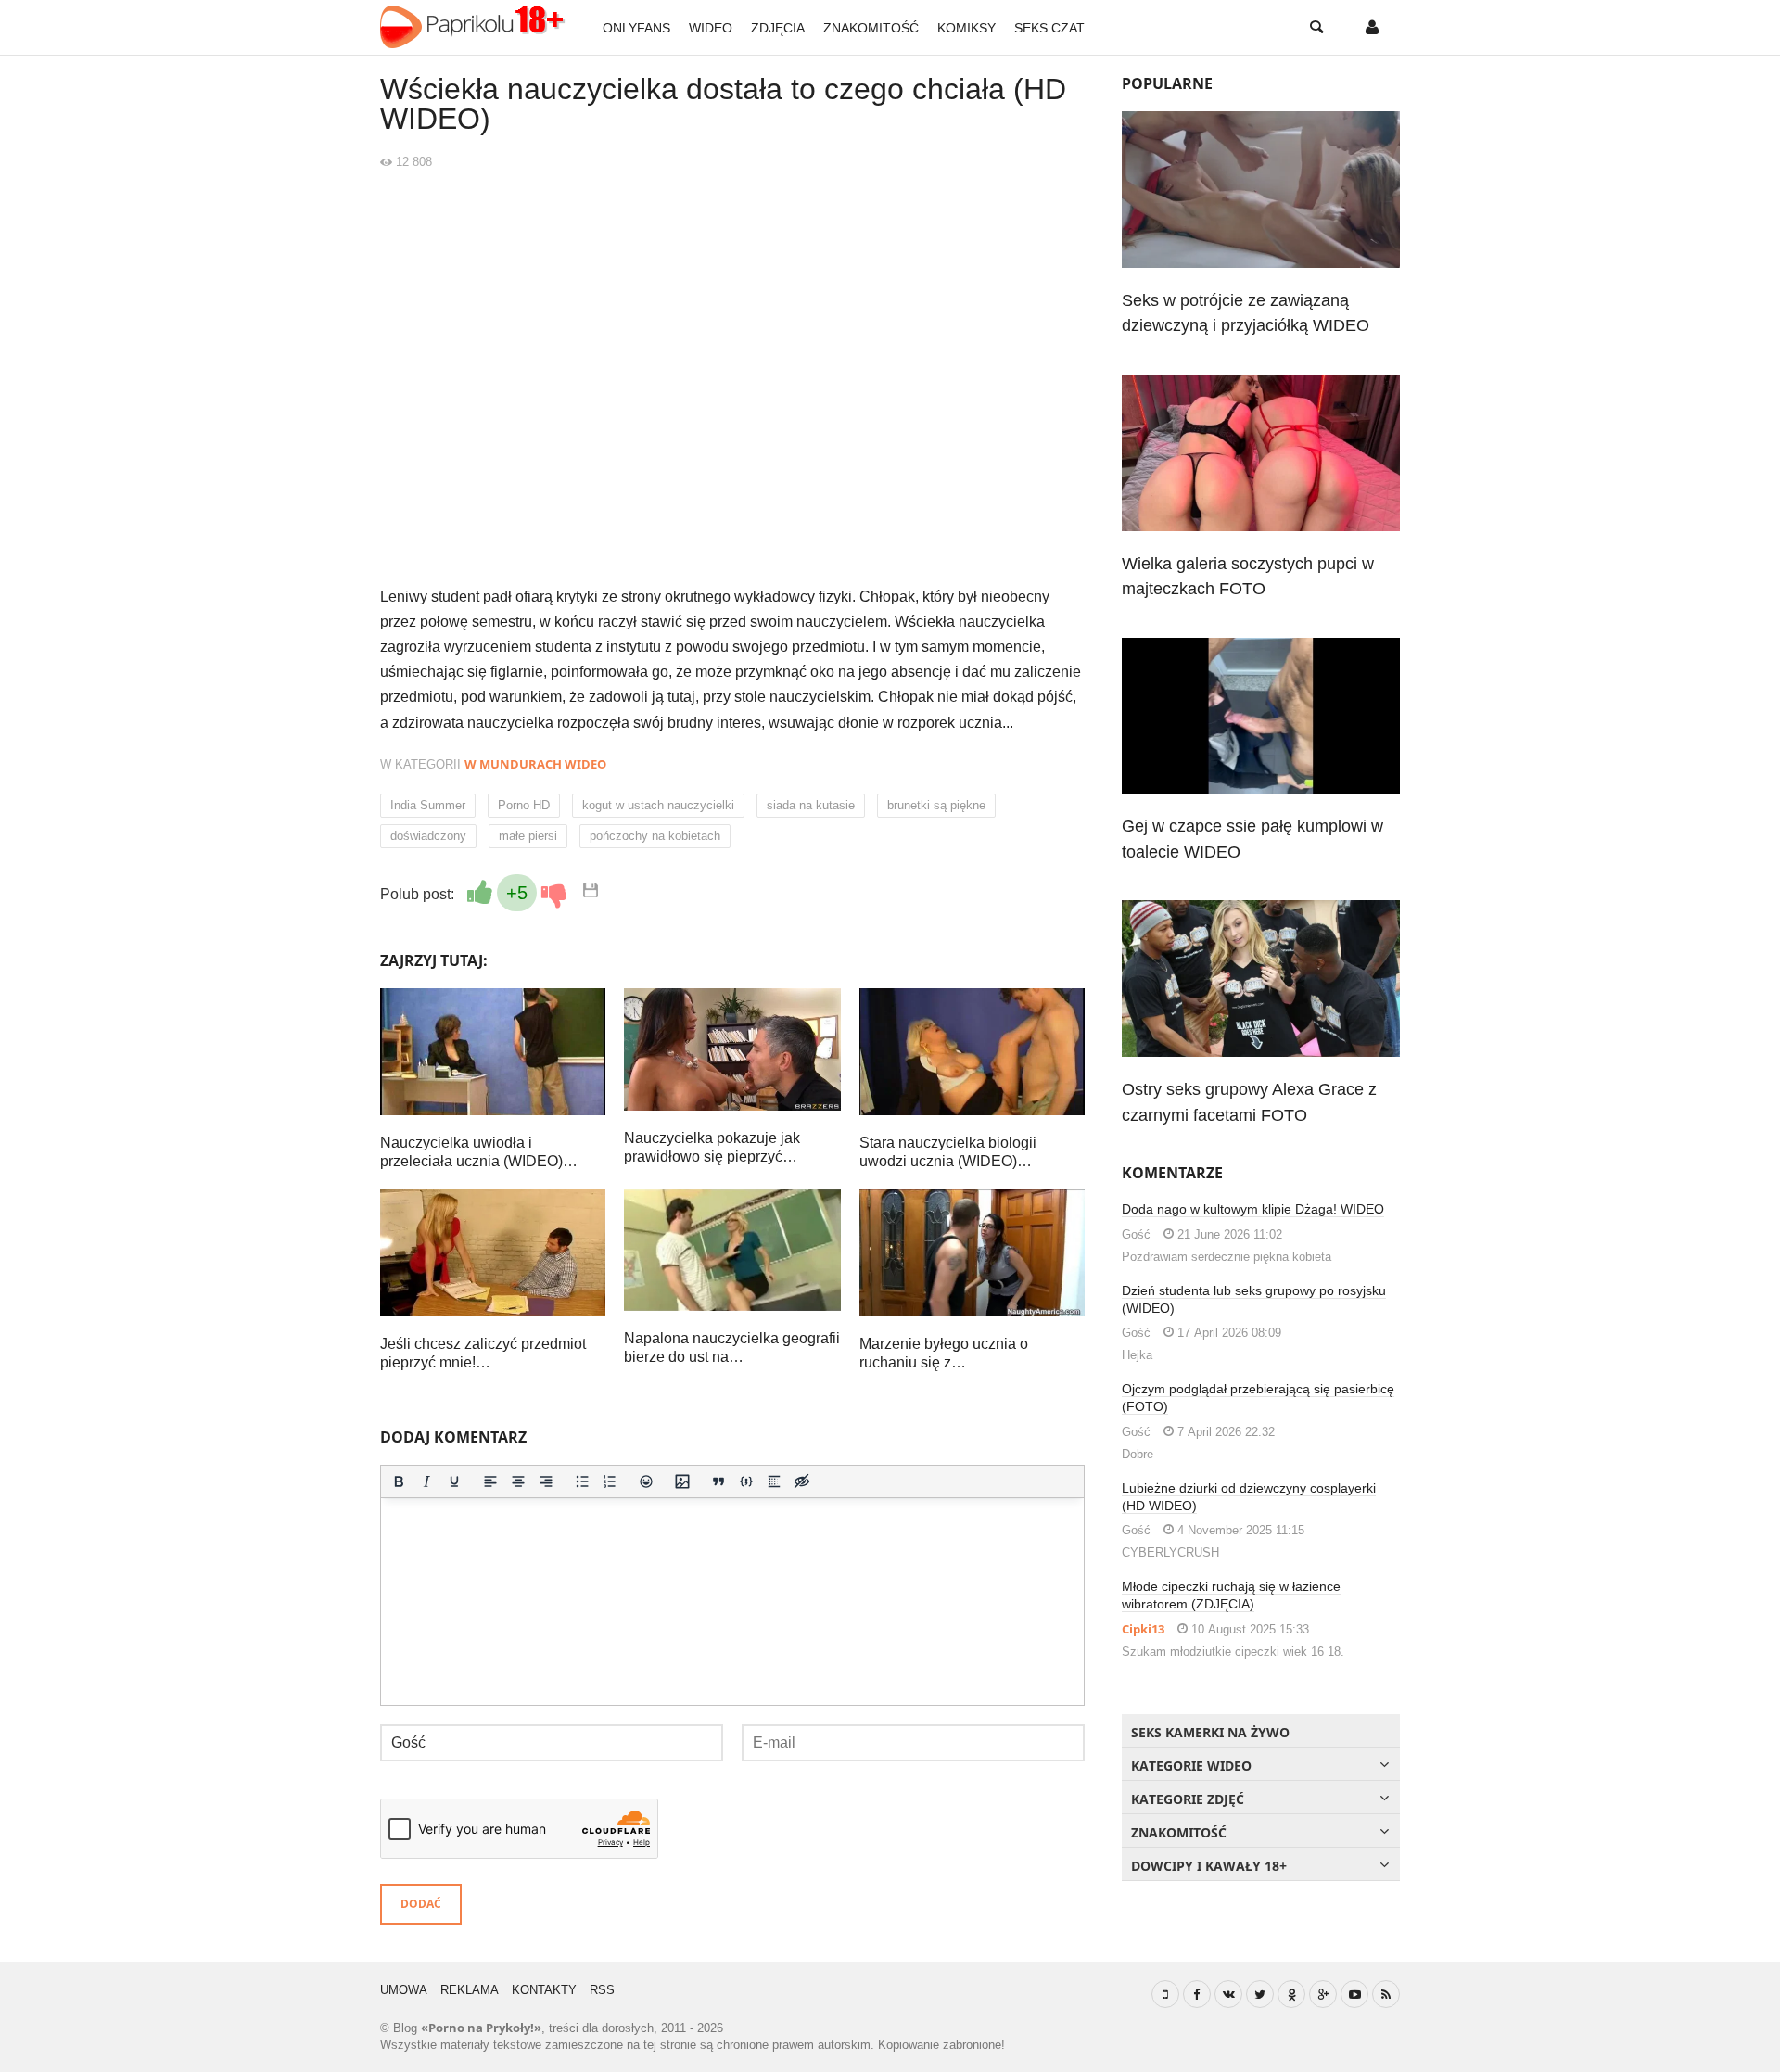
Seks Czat (1049, 28)
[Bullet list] (582, 1481)
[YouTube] (1354, 1994)
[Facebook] (1197, 1994)
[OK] (1291, 1994)
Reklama (470, 1990)
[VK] (1228, 1994)
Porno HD (524, 805)
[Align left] (490, 1481)
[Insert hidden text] (802, 1481)
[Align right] (546, 1481)
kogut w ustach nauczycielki (658, 805)
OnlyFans (636, 28)
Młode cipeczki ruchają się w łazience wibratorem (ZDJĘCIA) (1231, 1595)
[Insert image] (682, 1481)
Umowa (404, 1990)
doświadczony (428, 836)
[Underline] (454, 1481)
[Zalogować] (1372, 28)
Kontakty (544, 1990)
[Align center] (518, 1481)
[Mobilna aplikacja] (1165, 1994)
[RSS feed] (1386, 1994)
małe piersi (528, 836)
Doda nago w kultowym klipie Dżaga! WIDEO (1253, 1209)
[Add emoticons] (646, 1481)
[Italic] (426, 1481)
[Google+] (1323, 1994)
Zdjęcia (778, 28)
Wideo (711, 28)
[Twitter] (1260, 1994)
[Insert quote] (718, 1481)
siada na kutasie (811, 805)
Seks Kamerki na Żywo (1210, 1732)
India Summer (428, 805)
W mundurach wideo (535, 764)
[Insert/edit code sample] (746, 1481)
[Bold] (399, 1481)
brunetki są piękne (936, 805)
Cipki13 (1143, 1629)
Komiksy (966, 28)
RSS (602, 1990)
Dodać (421, 1904)
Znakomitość (871, 28)
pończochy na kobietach (655, 836)
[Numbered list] (610, 1481)
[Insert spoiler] (774, 1481)
